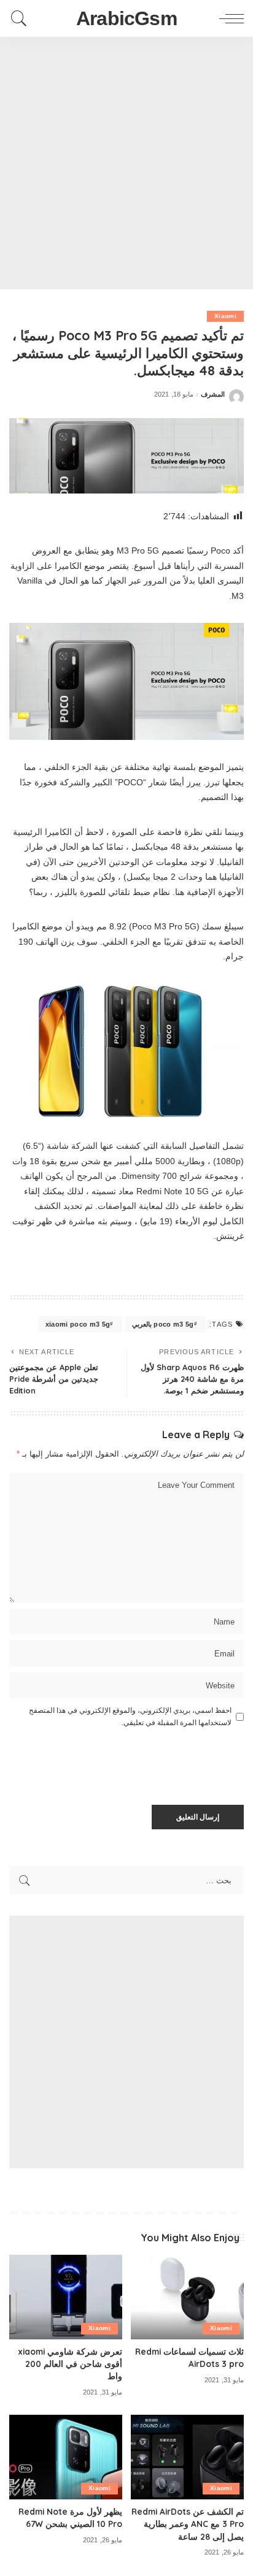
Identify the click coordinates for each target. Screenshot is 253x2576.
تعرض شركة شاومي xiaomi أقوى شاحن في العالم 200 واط (70, 2364)
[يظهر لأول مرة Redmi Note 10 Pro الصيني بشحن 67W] (66, 2457)
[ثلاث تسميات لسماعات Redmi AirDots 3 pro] (187, 2297)
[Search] (22, 18)
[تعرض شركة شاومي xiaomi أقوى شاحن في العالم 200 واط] (66, 2297)
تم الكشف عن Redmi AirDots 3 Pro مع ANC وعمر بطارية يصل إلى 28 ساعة (188, 2524)
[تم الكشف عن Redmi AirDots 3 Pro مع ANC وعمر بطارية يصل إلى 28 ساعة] (187, 2457)
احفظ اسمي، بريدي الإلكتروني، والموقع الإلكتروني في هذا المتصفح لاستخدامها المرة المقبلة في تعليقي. (130, 1717)
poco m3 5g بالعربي (163, 1324)
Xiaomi (225, 316)
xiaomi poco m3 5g (78, 1324)
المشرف (213, 394)
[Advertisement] (126, 163)
